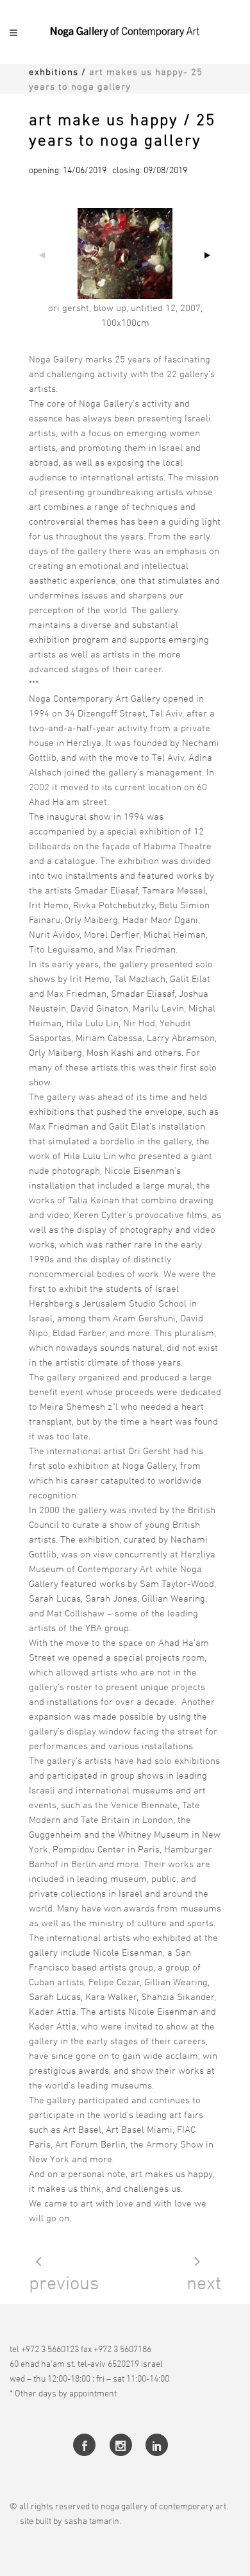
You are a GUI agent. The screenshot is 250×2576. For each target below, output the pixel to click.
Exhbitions (54, 72)
